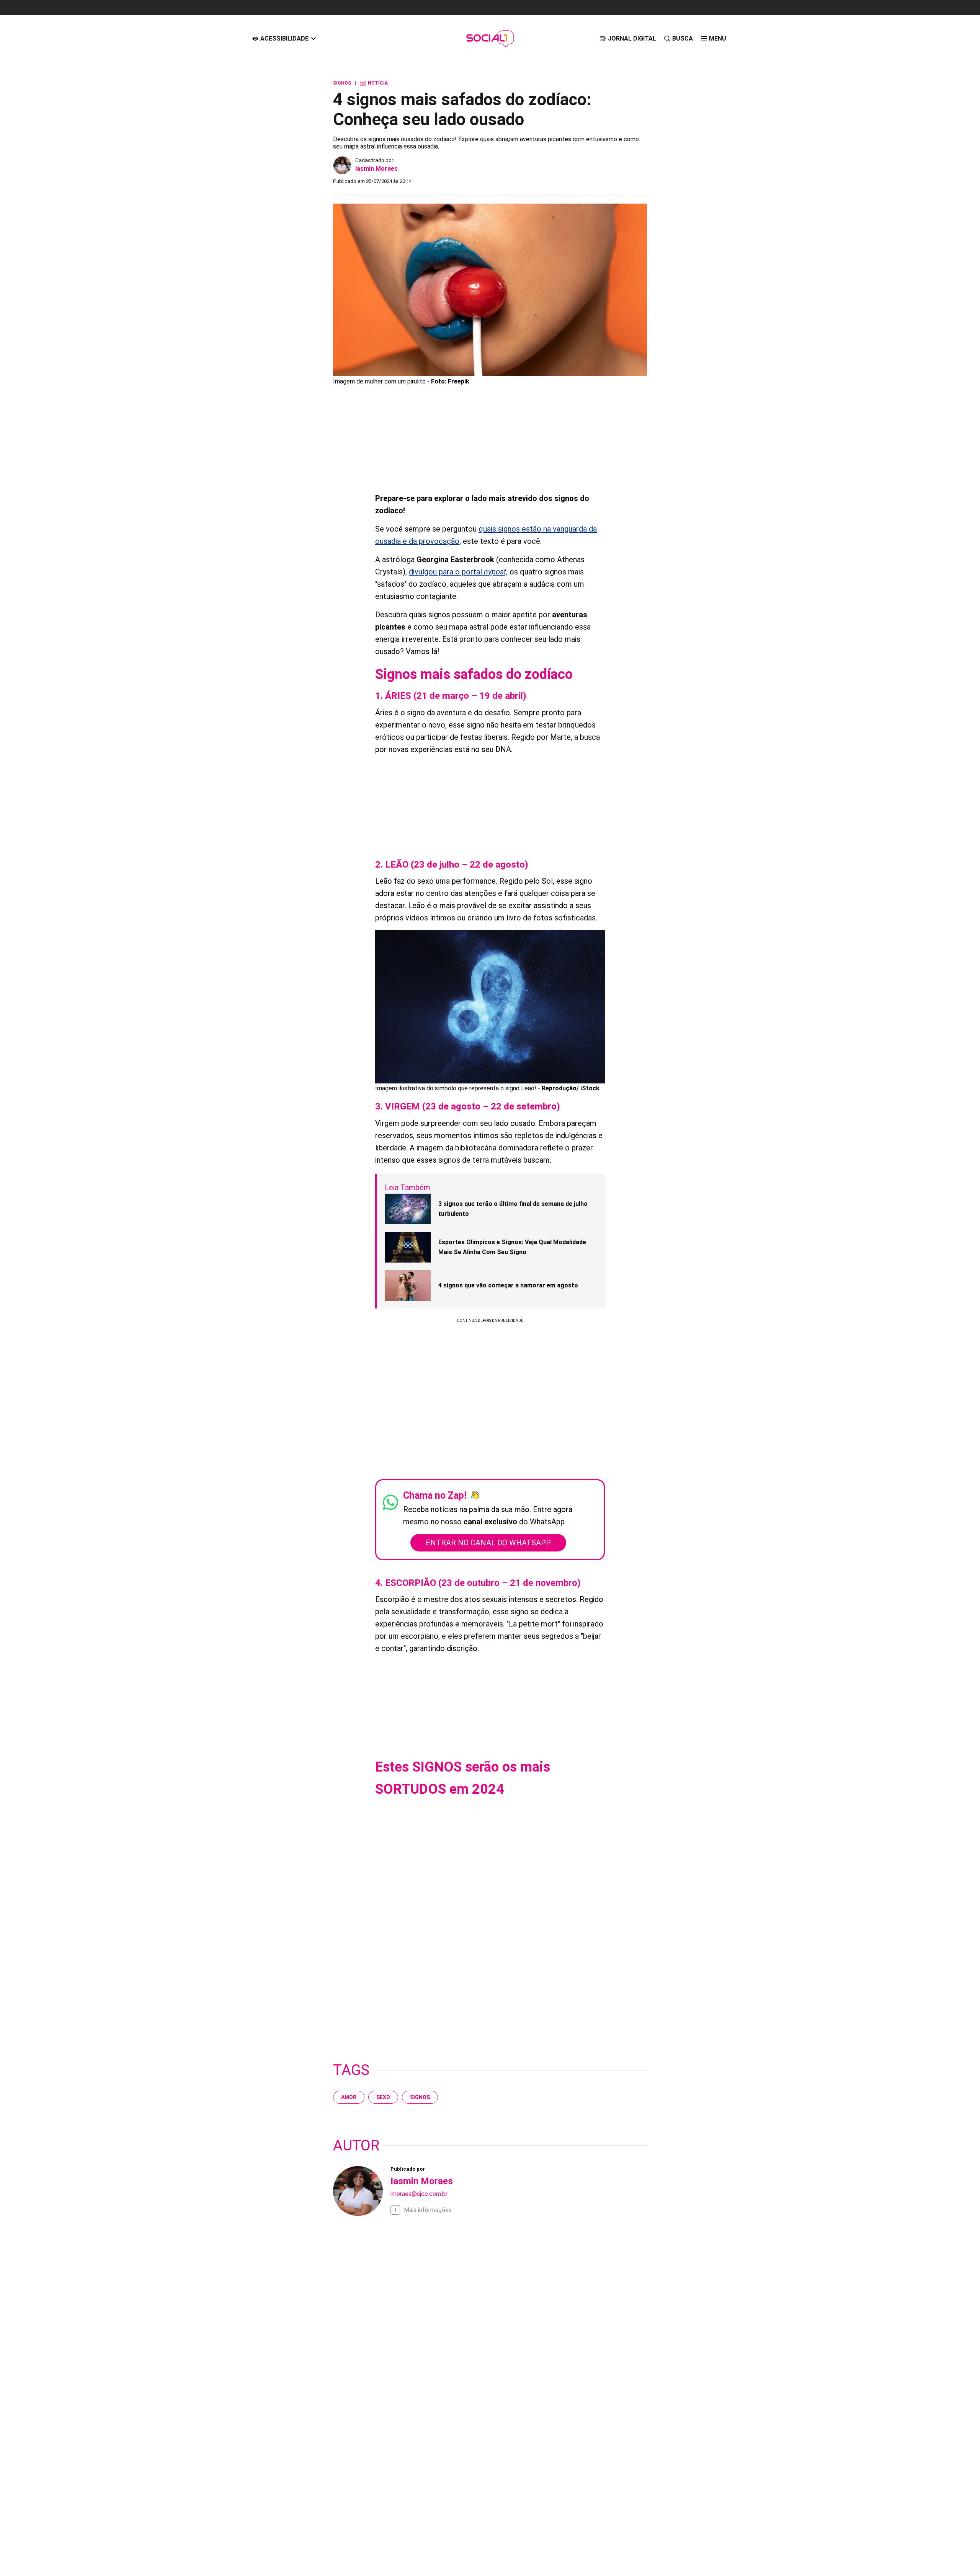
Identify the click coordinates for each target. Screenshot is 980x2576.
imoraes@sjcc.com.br (419, 2194)
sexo (383, 2097)
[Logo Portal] (490, 38)
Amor (349, 2097)
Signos (420, 2097)
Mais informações (428, 2210)
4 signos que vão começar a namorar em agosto (508, 1285)
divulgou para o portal (458, 572)
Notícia (374, 83)
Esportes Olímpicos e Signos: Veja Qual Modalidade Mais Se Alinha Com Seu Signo (512, 1247)
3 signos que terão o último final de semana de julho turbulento (513, 1209)
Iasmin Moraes (376, 169)
